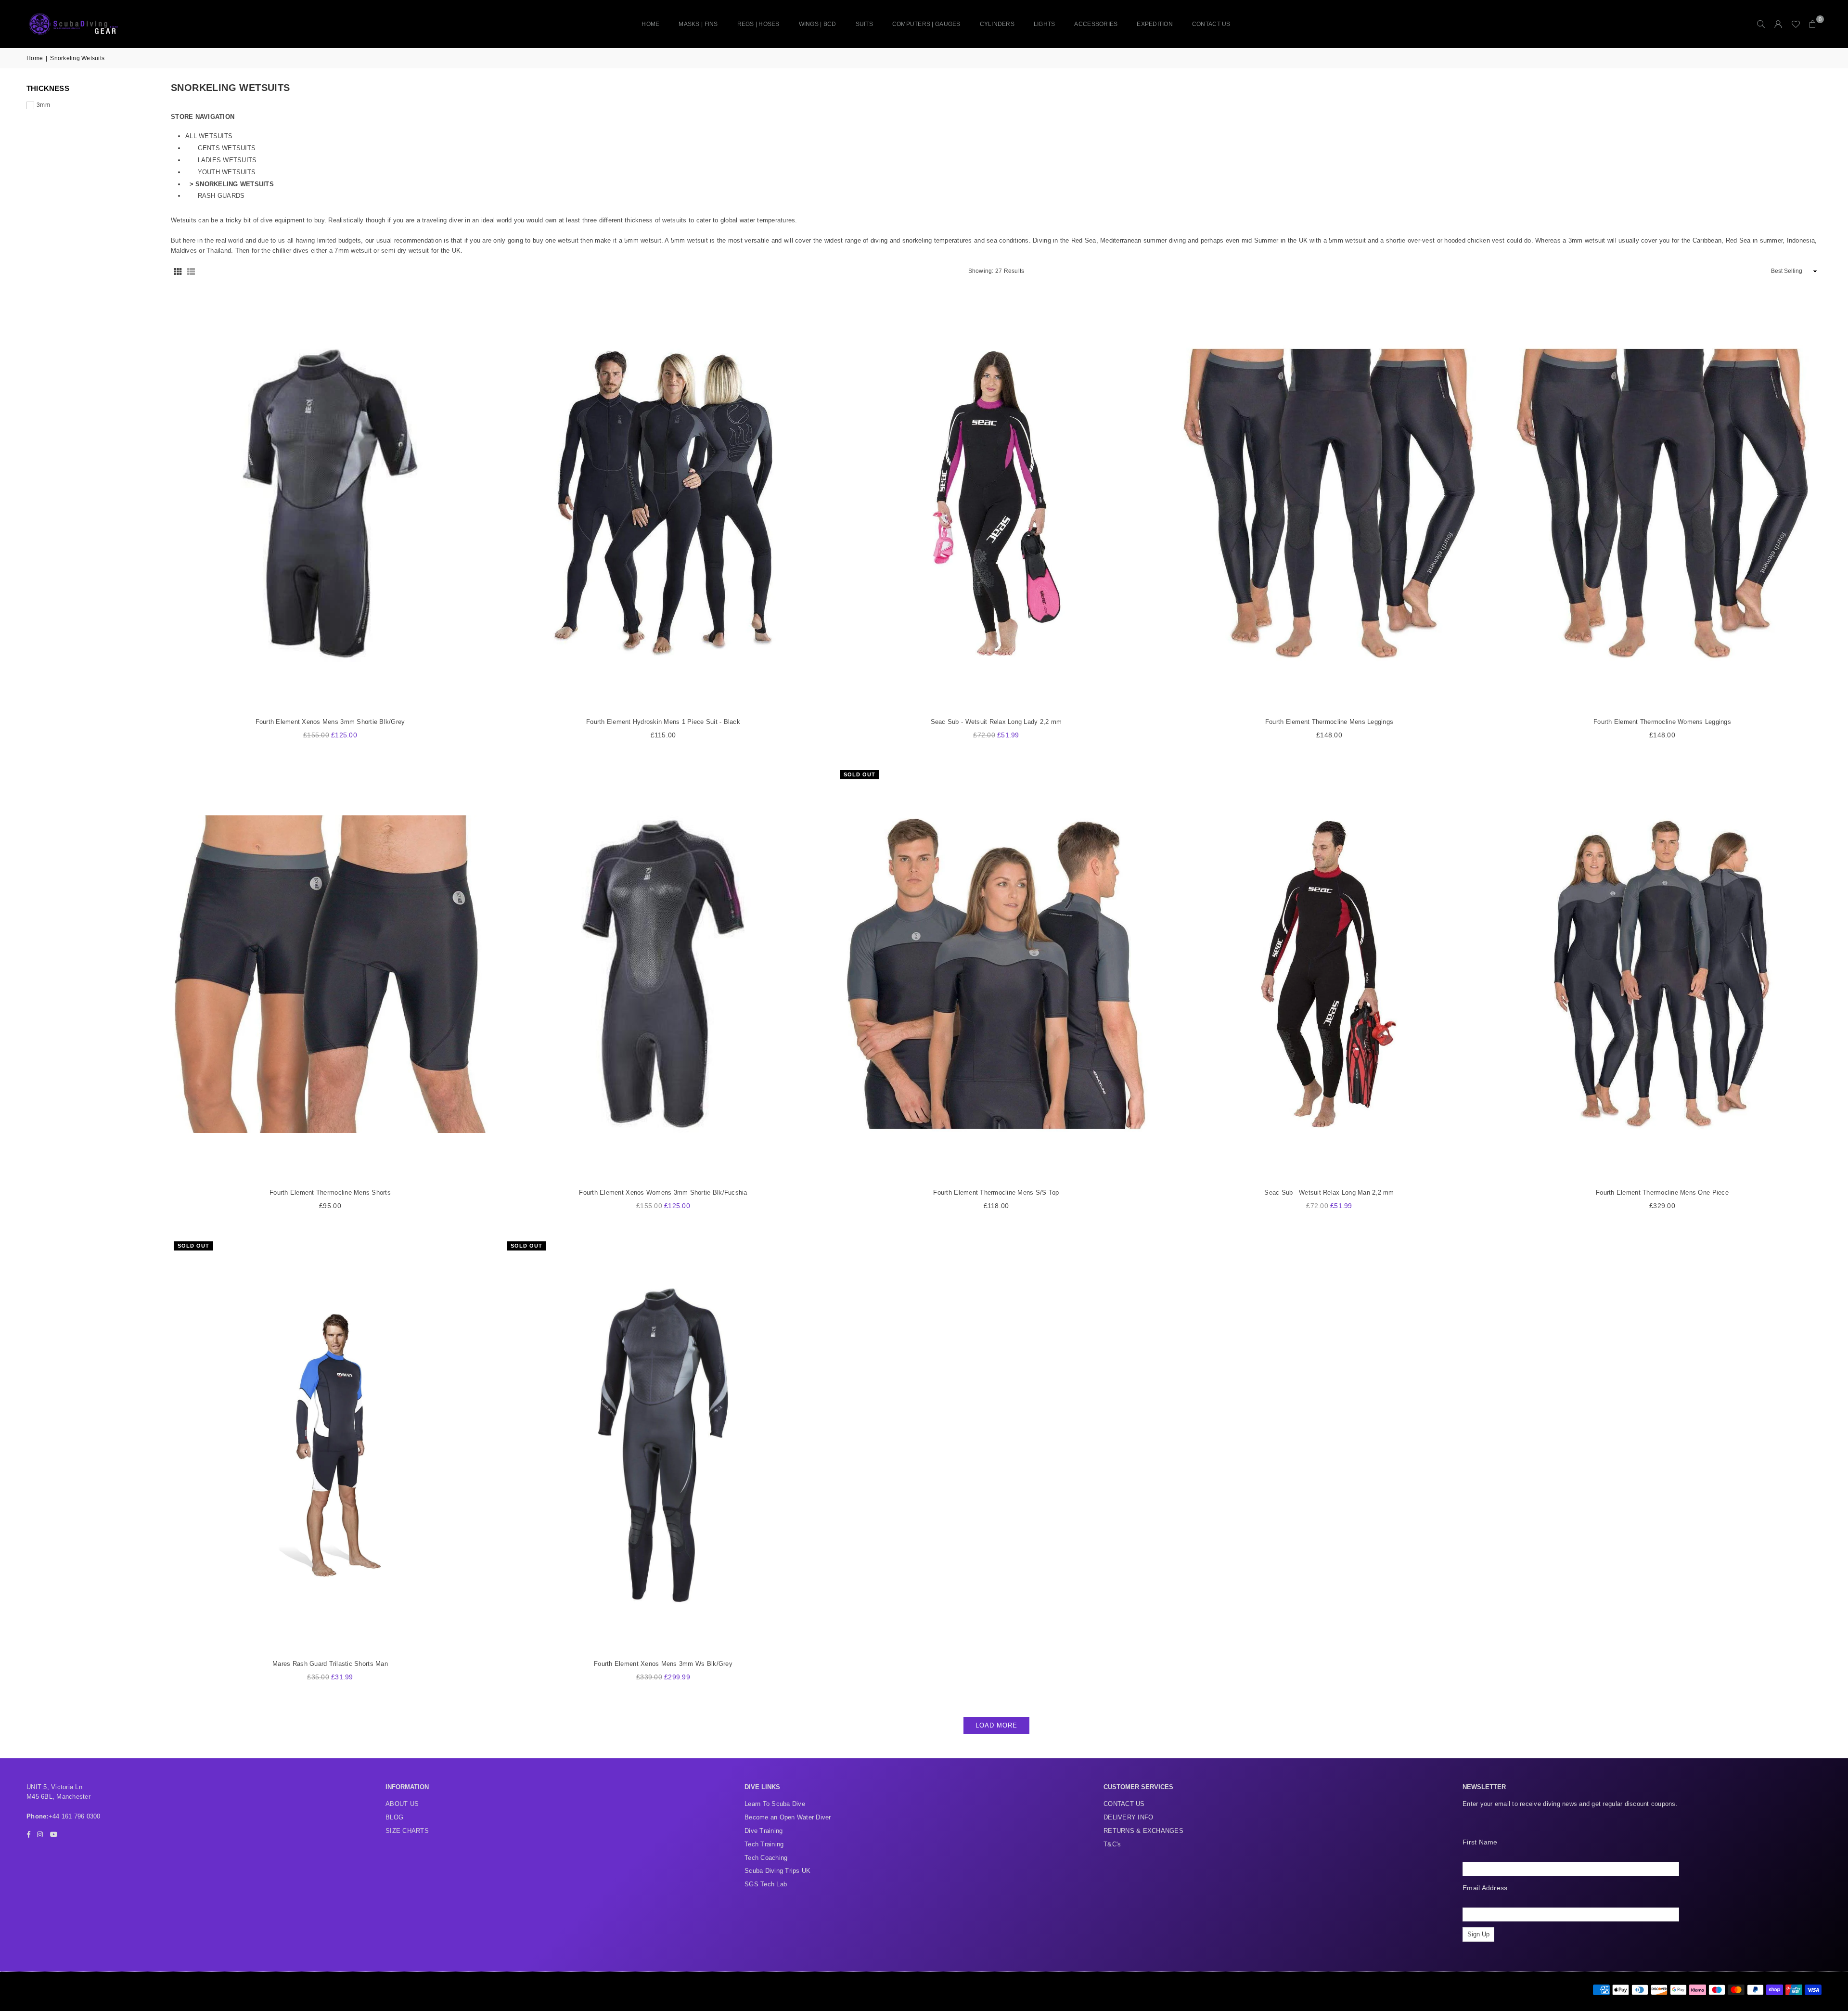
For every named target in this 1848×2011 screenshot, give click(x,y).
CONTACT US (1211, 24)
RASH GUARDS (221, 196)
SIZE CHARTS (407, 1831)
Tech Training (764, 1844)
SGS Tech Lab (766, 1884)
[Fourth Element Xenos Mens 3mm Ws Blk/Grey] (663, 1445)
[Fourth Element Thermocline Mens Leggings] (1329, 503)
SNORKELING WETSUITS (235, 184)
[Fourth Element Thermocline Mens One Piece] (1662, 974)
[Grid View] (178, 271)
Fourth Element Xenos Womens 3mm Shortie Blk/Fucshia (663, 1192)
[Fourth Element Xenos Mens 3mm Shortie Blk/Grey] (330, 503)
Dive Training (764, 1831)
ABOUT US (402, 1804)
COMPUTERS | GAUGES (926, 24)
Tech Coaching (766, 1858)
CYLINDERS (997, 24)
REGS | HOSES (758, 24)
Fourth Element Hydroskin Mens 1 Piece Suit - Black (663, 722)
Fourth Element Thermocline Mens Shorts (330, 1192)
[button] (1813, 24)
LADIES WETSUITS (227, 160)
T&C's (1112, 1844)
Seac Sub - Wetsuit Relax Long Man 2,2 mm (1329, 1192)
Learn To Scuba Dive (775, 1804)
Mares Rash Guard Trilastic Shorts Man (330, 1664)
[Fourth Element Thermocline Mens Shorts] (330, 974)
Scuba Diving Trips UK (777, 1871)
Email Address (1485, 1888)
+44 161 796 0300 (75, 1816)
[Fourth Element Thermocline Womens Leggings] (1662, 503)
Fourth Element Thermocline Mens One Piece (1662, 1192)
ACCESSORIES (1096, 24)
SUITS (864, 24)
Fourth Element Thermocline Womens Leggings (1662, 722)
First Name (1480, 1842)
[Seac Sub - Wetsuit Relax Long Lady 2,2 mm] (996, 503)
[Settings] (1778, 24)
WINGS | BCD (818, 24)
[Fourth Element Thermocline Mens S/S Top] (996, 974)
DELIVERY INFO (1128, 1817)
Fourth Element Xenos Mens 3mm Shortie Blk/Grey (330, 722)
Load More (996, 1725)
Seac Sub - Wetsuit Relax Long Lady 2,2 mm (996, 722)
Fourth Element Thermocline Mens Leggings (1329, 722)
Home (650, 24)
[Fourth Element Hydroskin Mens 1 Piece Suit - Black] (663, 503)
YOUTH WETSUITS (227, 172)
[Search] (1761, 24)
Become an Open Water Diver (788, 1817)
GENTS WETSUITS (227, 148)
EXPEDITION (1155, 24)
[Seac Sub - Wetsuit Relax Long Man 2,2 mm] (1329, 974)
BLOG (394, 1817)
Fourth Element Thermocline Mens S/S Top (996, 1192)
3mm (43, 105)
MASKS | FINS (698, 24)
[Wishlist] (1796, 24)
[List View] (191, 271)
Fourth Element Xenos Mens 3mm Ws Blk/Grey (663, 1664)
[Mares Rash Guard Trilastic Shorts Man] (330, 1445)
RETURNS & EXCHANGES (1143, 1831)
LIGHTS (1045, 24)
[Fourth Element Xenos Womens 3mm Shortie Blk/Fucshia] (663, 974)
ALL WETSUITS (209, 136)
